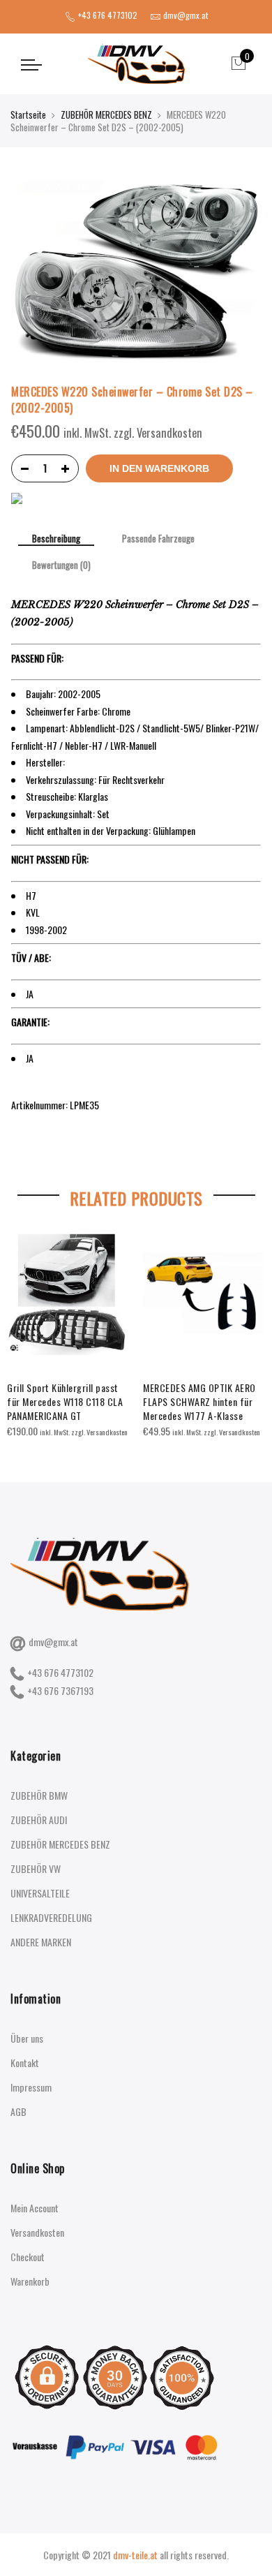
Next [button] (248, 1325)
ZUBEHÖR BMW (39, 1795)
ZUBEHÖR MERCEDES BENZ (106, 114)
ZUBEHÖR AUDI (39, 1820)
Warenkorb (30, 2281)
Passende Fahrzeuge (158, 539)
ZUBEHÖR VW (36, 1868)
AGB (18, 2111)
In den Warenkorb (159, 468)
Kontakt (25, 2063)
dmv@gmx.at (53, 1642)
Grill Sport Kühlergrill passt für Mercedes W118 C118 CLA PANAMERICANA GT (65, 1401)
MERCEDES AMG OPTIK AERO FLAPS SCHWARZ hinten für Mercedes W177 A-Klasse (199, 1401)
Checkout (28, 2257)
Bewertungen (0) (61, 565)
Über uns (27, 2038)
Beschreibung (56, 539)
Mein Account (35, 2208)
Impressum (31, 2087)
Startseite (28, 114)
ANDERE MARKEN (41, 1942)
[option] (68, 1335)
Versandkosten (37, 2232)
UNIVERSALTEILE (40, 1893)
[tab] (56, 540)
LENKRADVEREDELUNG (51, 1917)
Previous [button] (24, 1325)
